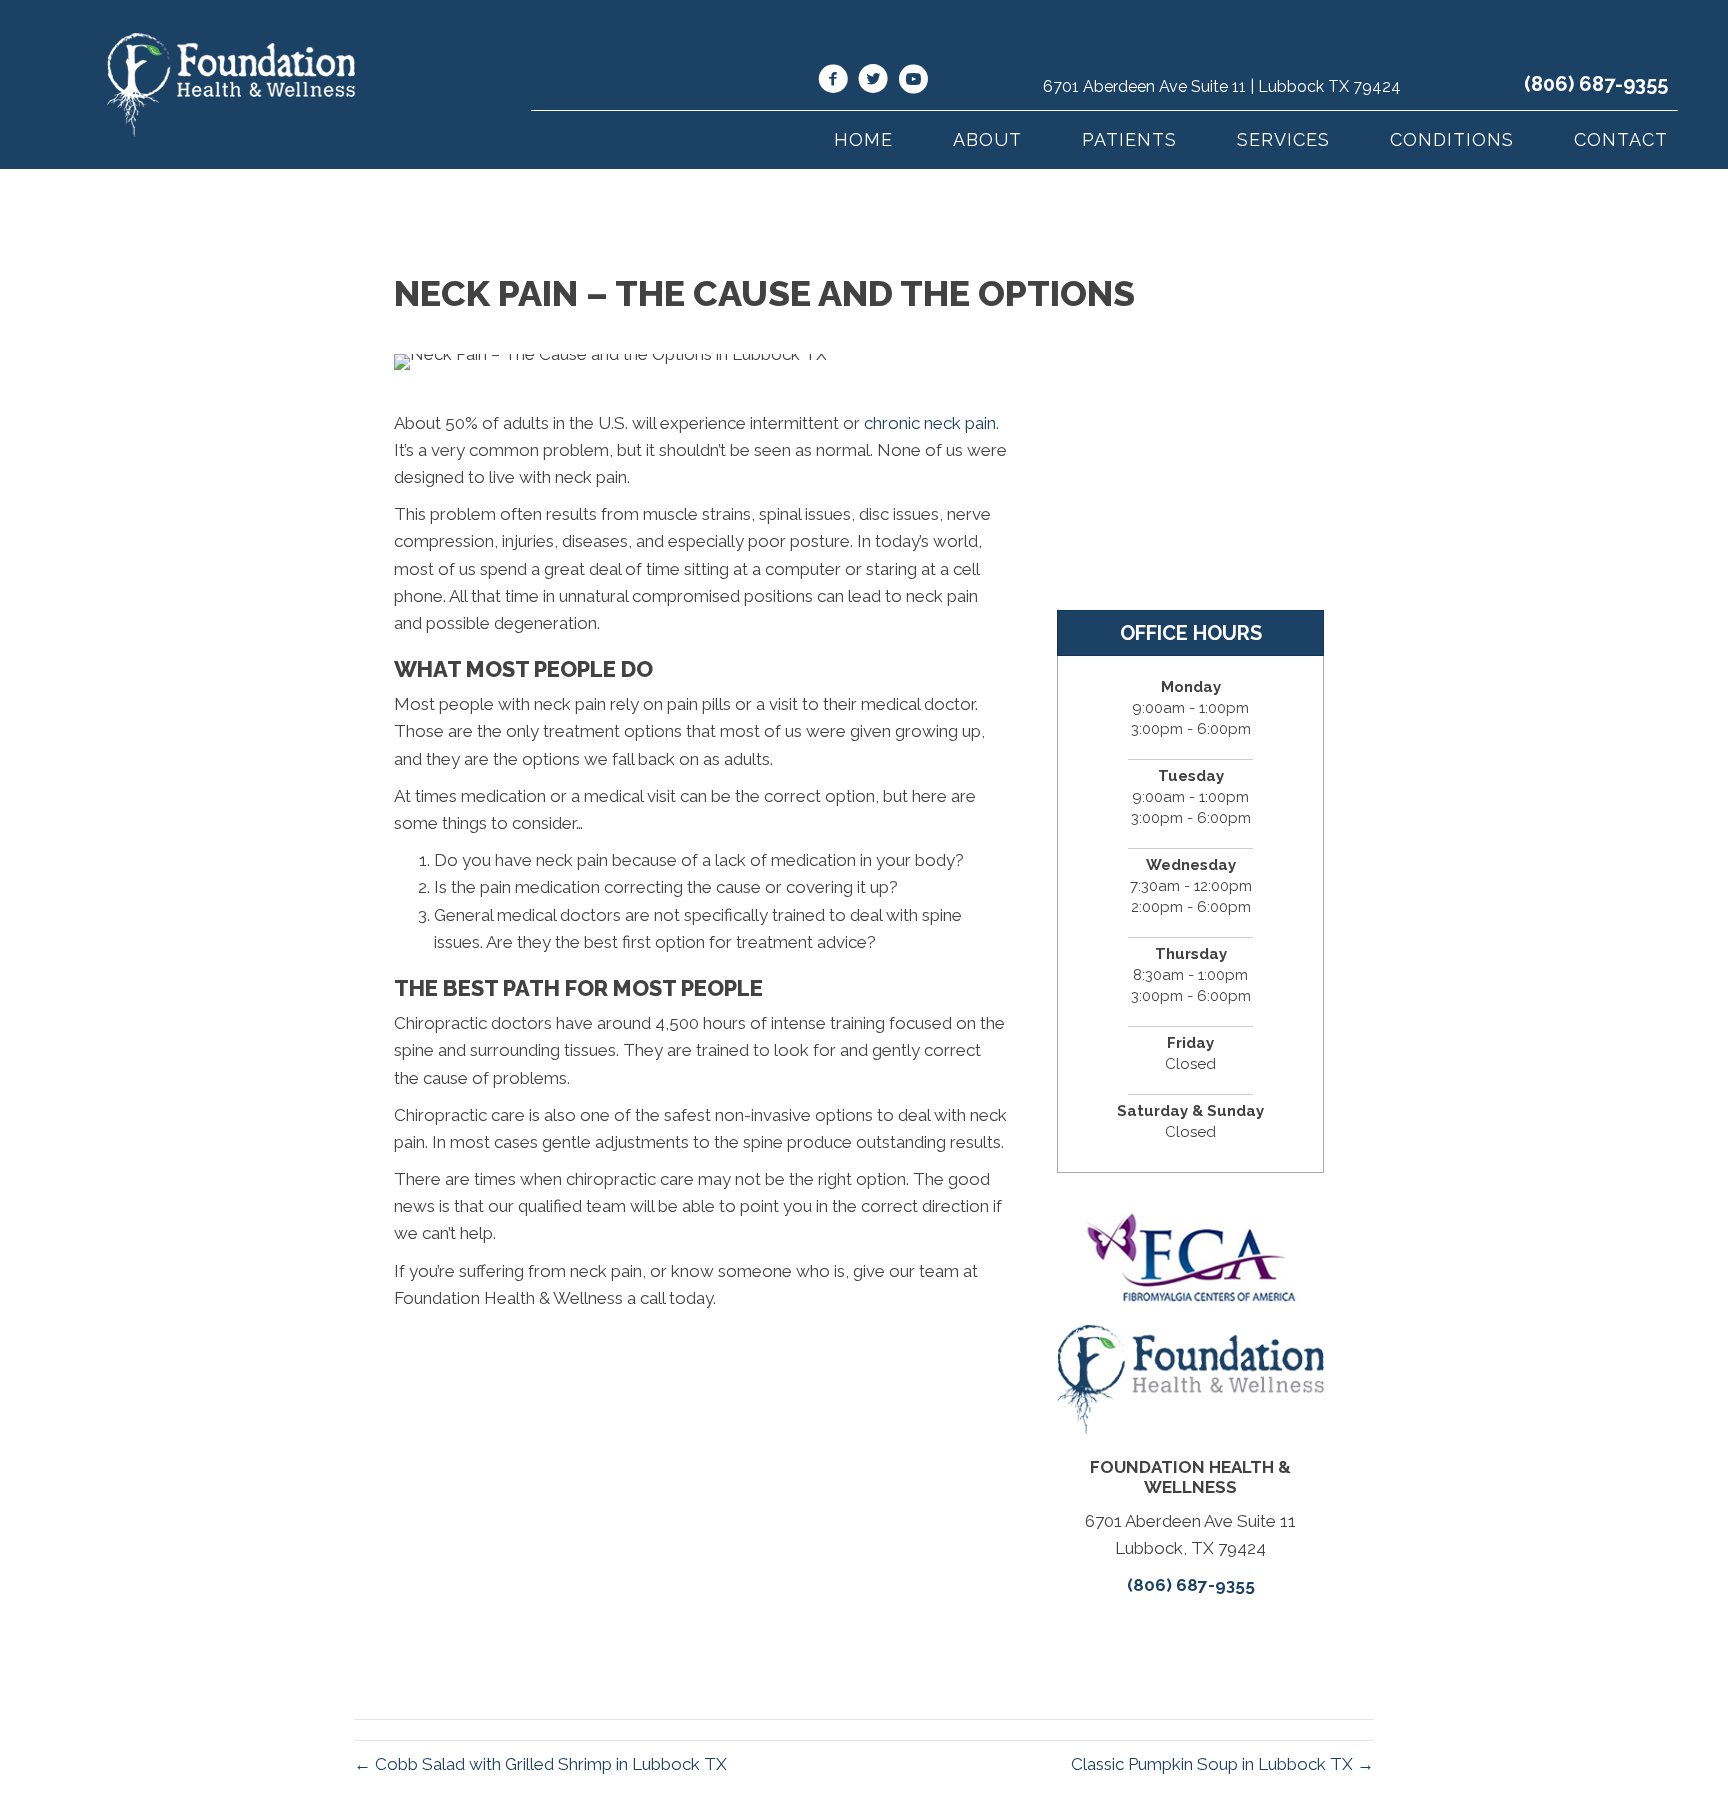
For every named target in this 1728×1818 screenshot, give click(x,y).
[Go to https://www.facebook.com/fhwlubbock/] (833, 82)
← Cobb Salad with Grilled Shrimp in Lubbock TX (540, 1764)
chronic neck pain (930, 423)
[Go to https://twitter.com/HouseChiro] (873, 82)
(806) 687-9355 (1596, 84)
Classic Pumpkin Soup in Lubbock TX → (1222, 1764)
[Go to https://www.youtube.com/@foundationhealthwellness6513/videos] (913, 82)
